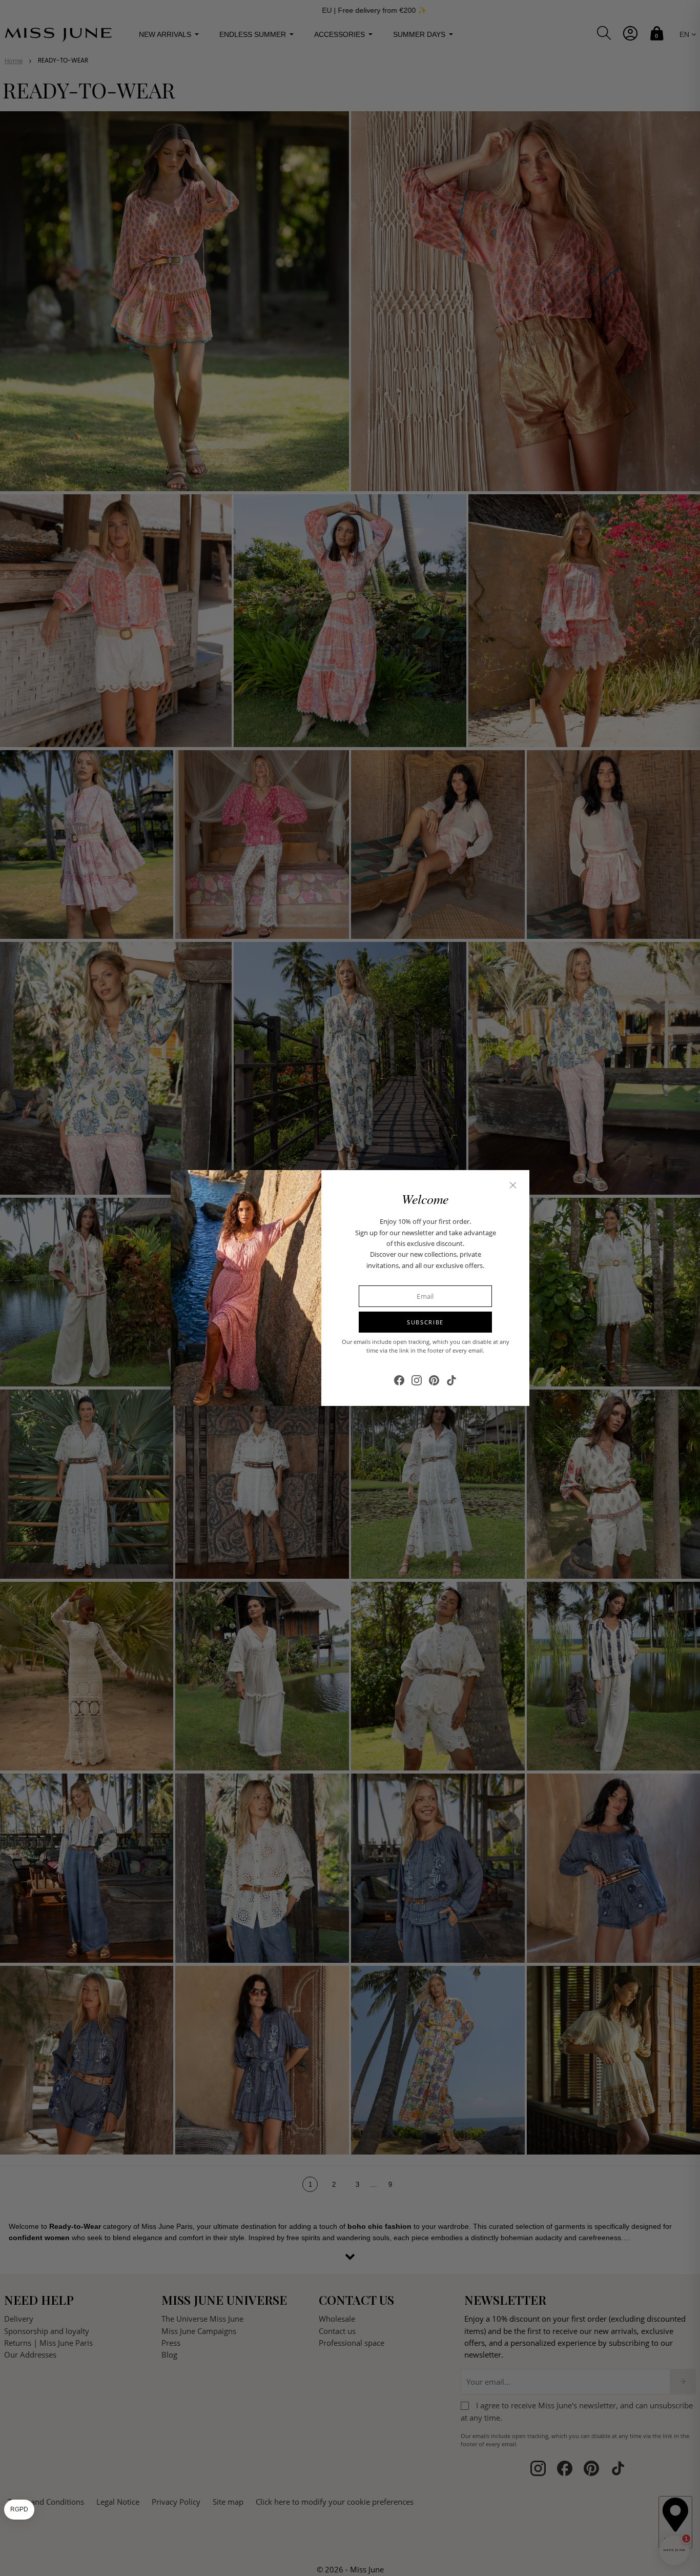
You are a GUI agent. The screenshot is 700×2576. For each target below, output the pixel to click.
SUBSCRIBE (425, 1322)
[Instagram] (417, 1380)
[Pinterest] (434, 1380)
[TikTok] (451, 1380)
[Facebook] (399, 1380)
